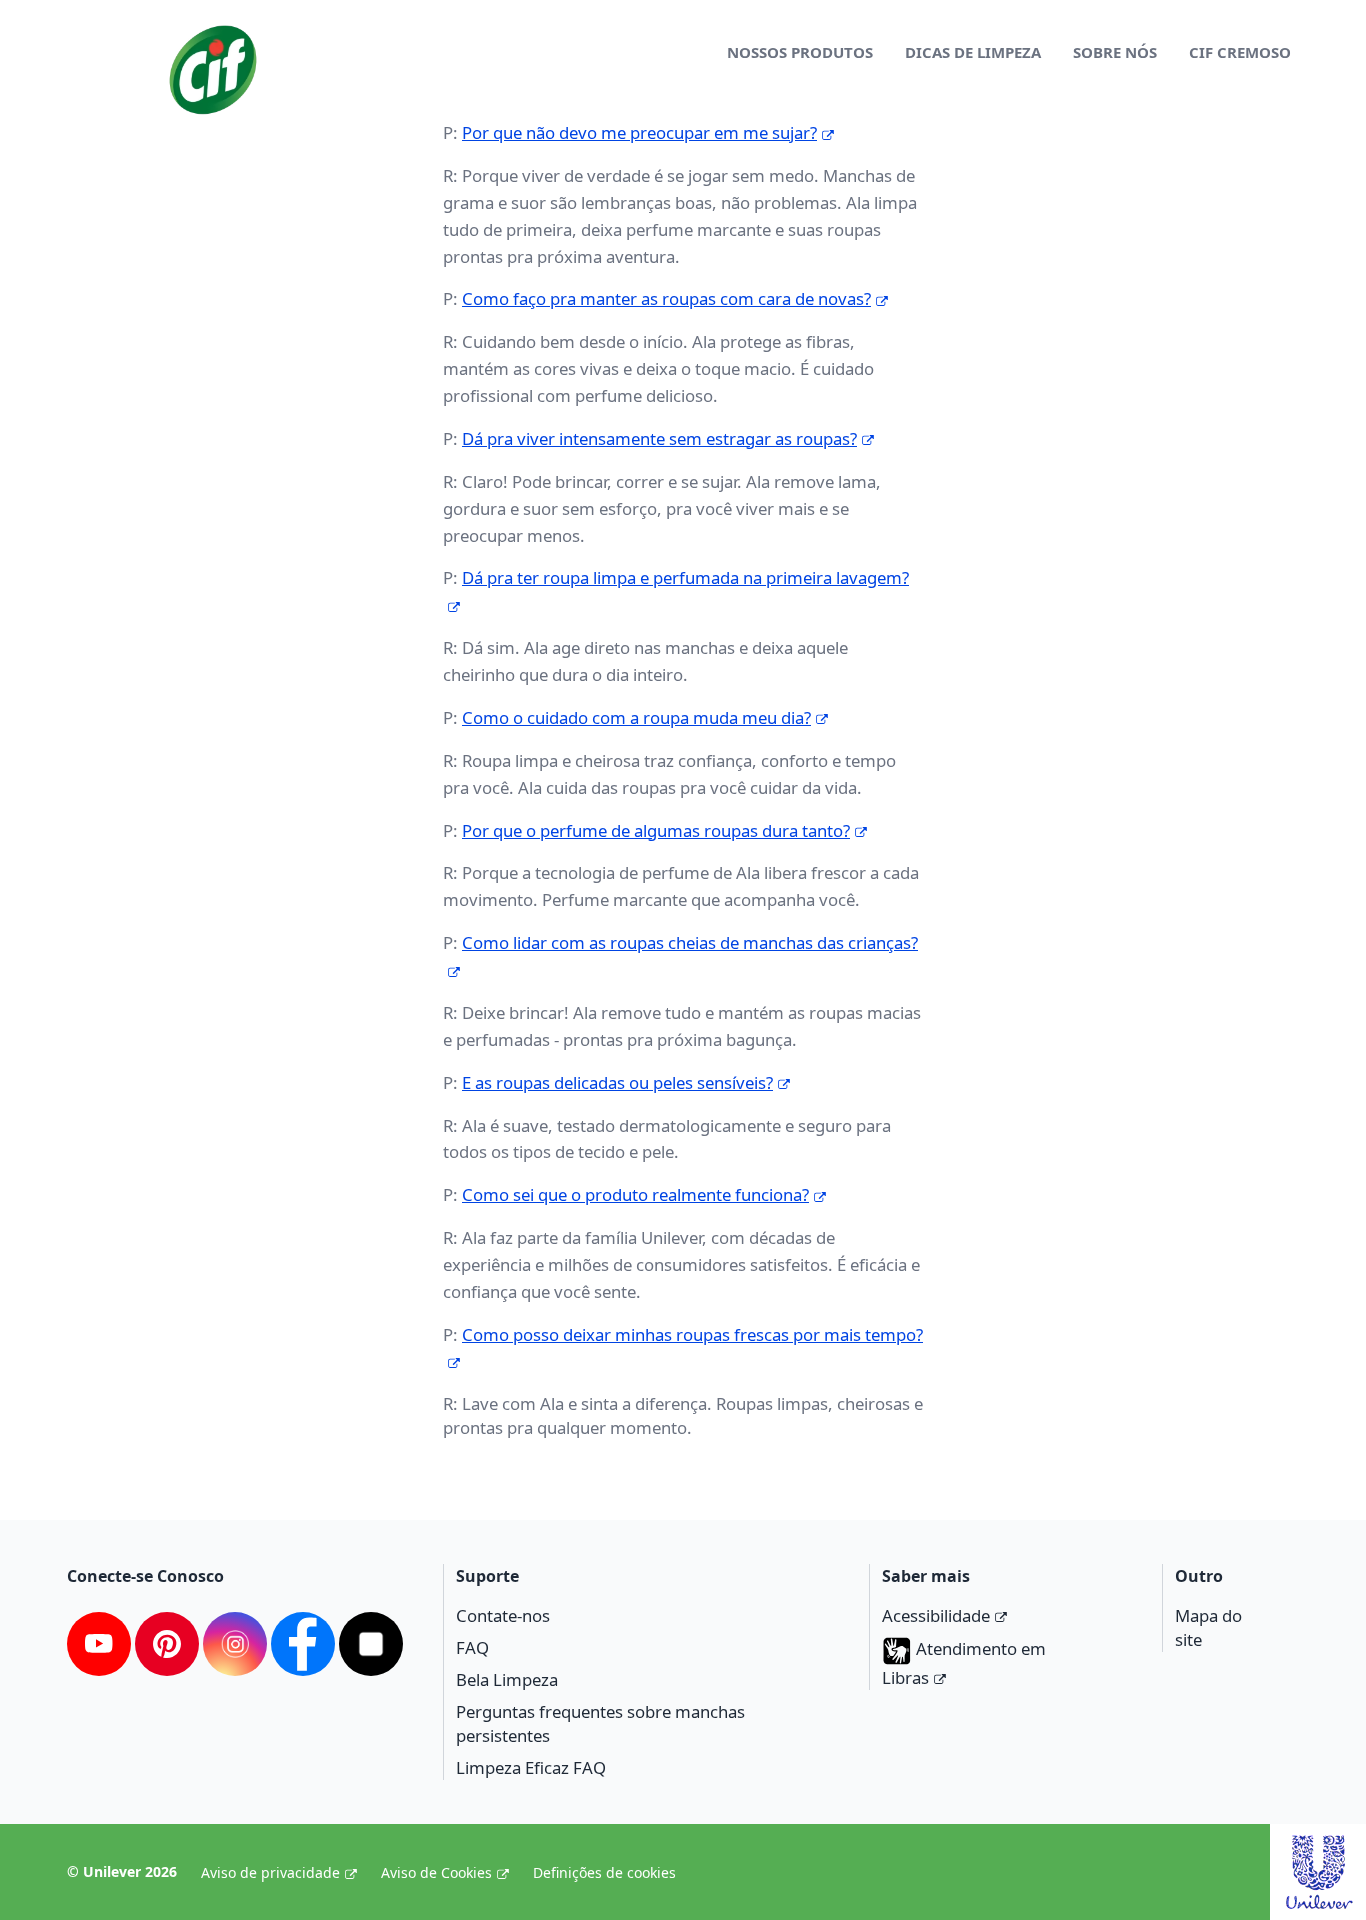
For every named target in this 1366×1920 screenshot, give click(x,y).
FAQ (472, 1647)
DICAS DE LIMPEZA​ (973, 52)
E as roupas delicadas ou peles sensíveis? (617, 1082)
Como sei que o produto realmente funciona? (635, 1194)
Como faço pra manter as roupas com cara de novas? (666, 298)
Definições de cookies (604, 1872)
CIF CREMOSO (1240, 52)
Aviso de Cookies (436, 1872)
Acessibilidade (936, 1615)
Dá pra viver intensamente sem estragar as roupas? (659, 438)
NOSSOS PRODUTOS (800, 52)
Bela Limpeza (507, 1679)
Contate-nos (503, 1615)
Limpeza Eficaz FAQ (531, 1767)
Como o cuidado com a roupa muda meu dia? (636, 717)
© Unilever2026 (122, 1871)
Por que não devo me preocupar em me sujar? (639, 132)
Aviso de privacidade (270, 1872)
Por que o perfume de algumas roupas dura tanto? (656, 830)
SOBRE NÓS (1115, 52)
